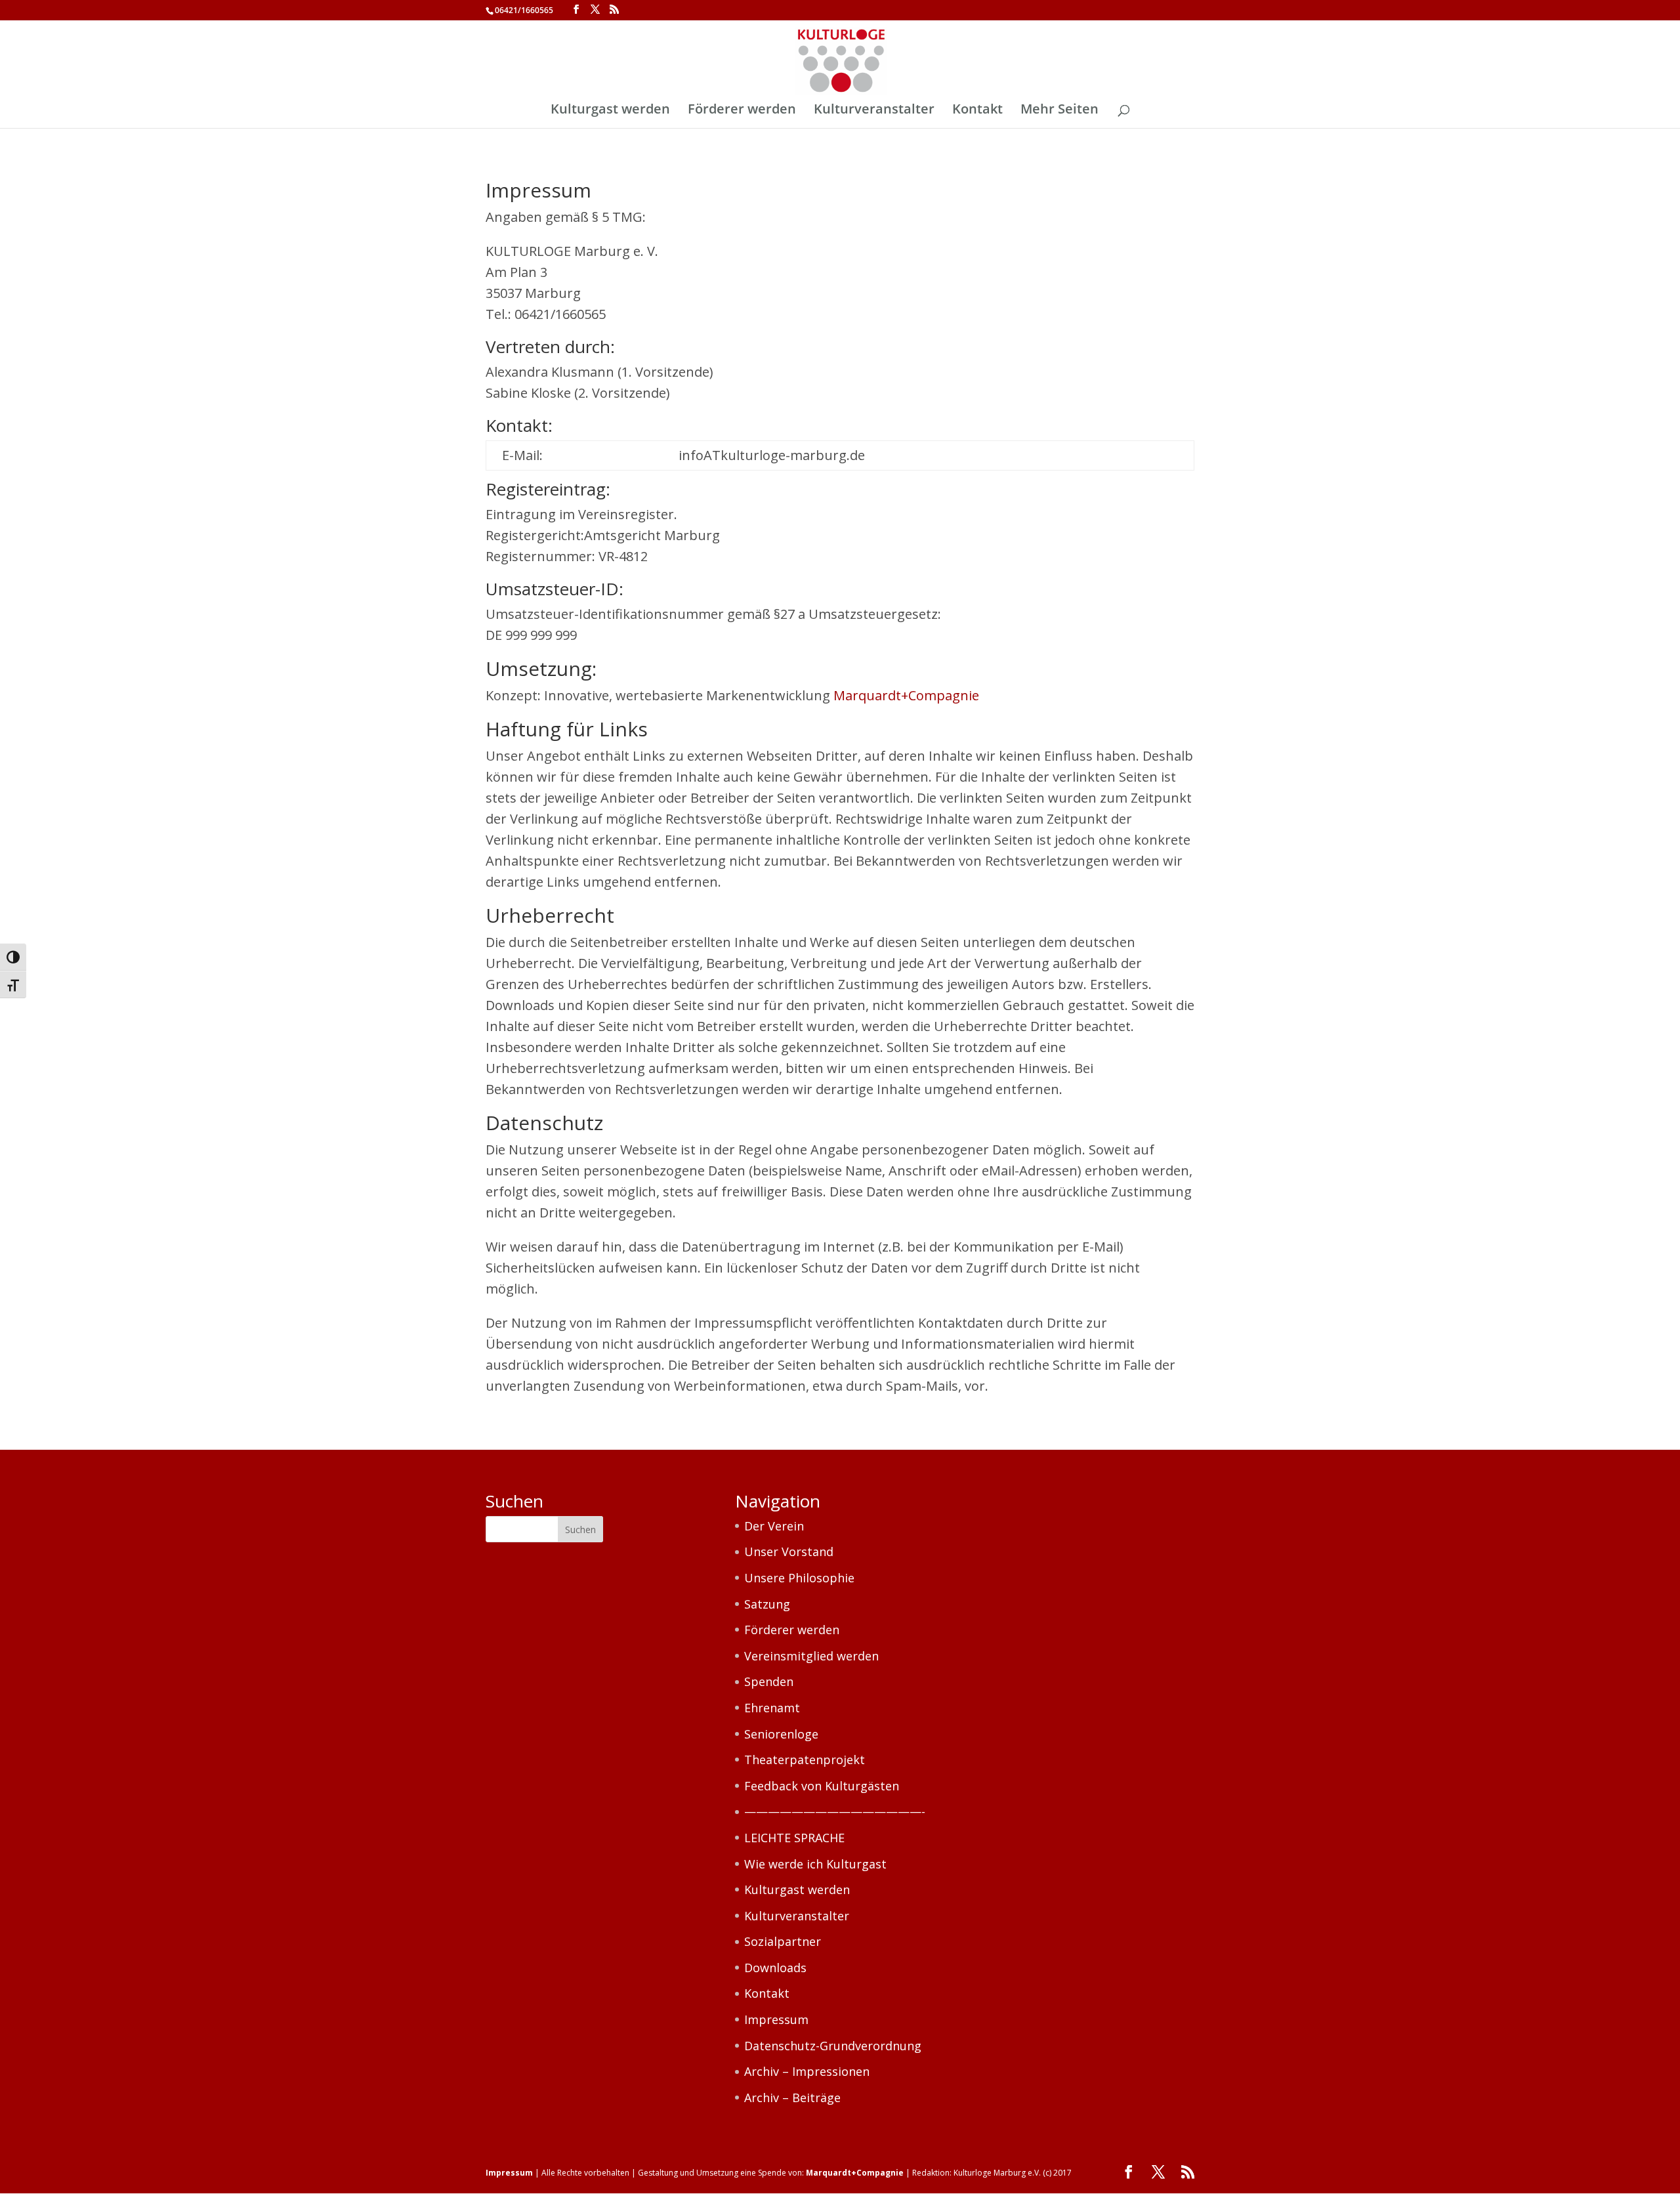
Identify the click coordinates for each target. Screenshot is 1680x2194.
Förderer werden (742, 111)
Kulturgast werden (610, 111)
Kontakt (977, 111)
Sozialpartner (783, 1941)
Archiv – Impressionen (807, 2071)
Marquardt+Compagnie (906, 695)
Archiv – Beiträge (792, 2098)
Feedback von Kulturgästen (822, 1786)
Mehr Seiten (1060, 111)
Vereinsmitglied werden (811, 1656)
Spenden (769, 1681)
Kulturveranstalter (874, 111)
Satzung (767, 1604)
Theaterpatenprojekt (805, 1760)
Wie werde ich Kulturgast (815, 1864)
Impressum (776, 2019)
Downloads (775, 1968)
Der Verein (774, 1526)
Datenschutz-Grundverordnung (833, 2046)
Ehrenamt (772, 1708)
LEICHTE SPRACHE (794, 1838)
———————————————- (835, 1811)
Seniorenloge (781, 1734)
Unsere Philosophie (799, 1578)
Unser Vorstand (789, 1551)
